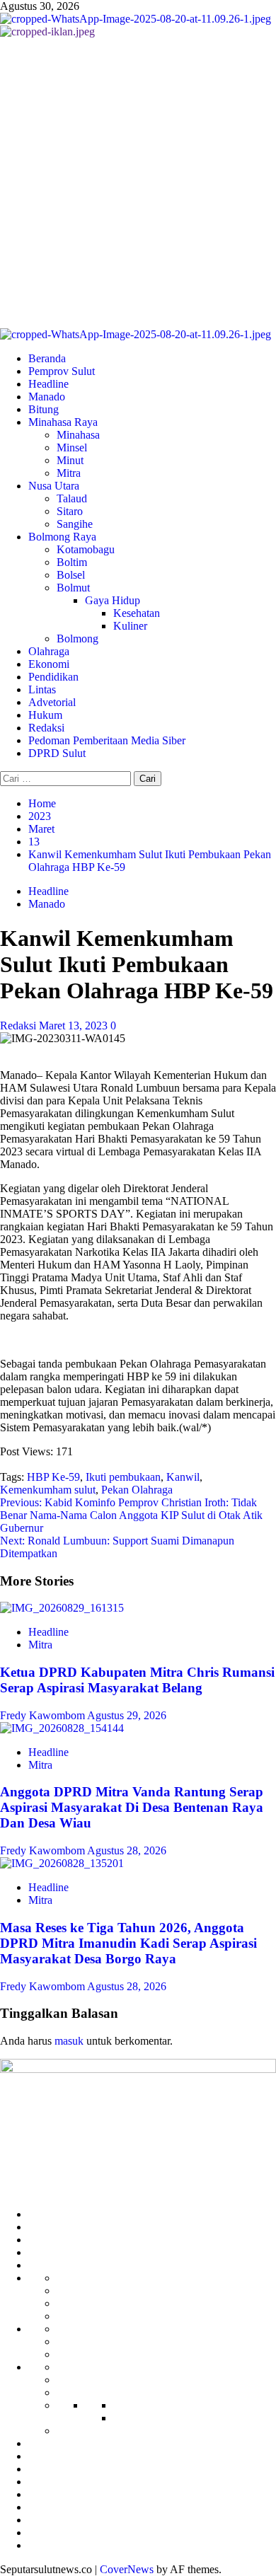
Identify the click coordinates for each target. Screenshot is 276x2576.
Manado (47, 397)
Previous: (131, 1515)
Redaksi (46, 728)
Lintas (42, 689)
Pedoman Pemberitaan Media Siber (107, 740)
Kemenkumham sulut (48, 1490)
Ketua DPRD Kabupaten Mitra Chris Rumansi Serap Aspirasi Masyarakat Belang (137, 1680)
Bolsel (71, 575)
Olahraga (49, 651)
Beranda (47, 358)
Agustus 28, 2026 (127, 1850)
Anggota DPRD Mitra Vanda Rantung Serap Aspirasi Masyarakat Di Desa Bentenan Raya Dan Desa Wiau (132, 1807)
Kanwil (183, 1477)
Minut (70, 460)
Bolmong (77, 639)
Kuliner (130, 626)
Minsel (72, 447)
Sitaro (70, 511)
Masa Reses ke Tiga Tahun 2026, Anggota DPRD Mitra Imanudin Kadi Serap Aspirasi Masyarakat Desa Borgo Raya (128, 1943)
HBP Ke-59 (53, 1477)
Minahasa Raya (63, 422)
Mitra (69, 473)
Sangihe (75, 524)
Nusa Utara (54, 486)
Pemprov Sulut (62, 371)
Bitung (44, 409)
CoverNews (127, 2569)
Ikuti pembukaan (123, 1477)
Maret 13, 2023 (75, 1026)
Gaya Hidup (113, 600)
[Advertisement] (138, 183)
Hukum (45, 715)
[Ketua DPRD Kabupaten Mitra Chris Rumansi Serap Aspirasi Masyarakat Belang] (62, 1608)
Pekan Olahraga (137, 1490)
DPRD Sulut (57, 753)
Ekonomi (49, 664)
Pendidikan (53, 677)
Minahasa (78, 435)
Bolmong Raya (62, 537)
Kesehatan (137, 613)
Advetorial (52, 702)
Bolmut (73, 588)
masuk (69, 2041)
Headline (48, 384)
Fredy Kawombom (44, 1715)
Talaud (72, 498)
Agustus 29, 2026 (127, 1715)
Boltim (72, 562)
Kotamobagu (86, 549)
